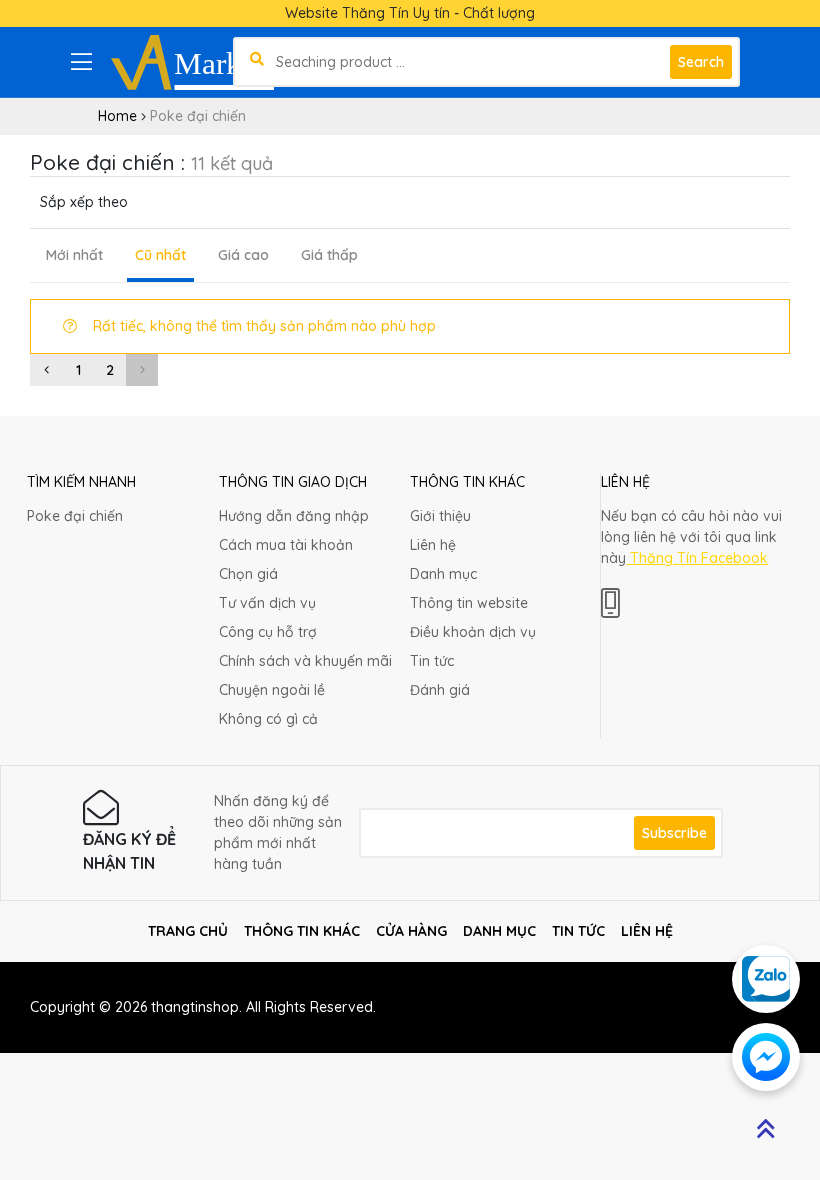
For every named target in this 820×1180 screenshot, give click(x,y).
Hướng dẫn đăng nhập (294, 516)
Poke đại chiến (75, 516)
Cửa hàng (411, 931)
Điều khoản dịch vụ (473, 632)
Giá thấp (329, 255)
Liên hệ (433, 545)
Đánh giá (440, 690)
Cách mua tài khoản (286, 545)
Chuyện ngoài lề (272, 690)
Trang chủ (188, 931)
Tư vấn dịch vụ (267, 603)
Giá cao (243, 255)
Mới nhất (74, 255)
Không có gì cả (268, 719)
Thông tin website (469, 603)
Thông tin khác (302, 931)
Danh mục (443, 574)
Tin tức (432, 661)
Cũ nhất (160, 255)
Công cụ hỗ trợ (268, 632)
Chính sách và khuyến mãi (305, 661)
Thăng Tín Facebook (697, 558)
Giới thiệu (440, 516)
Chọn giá (248, 574)
